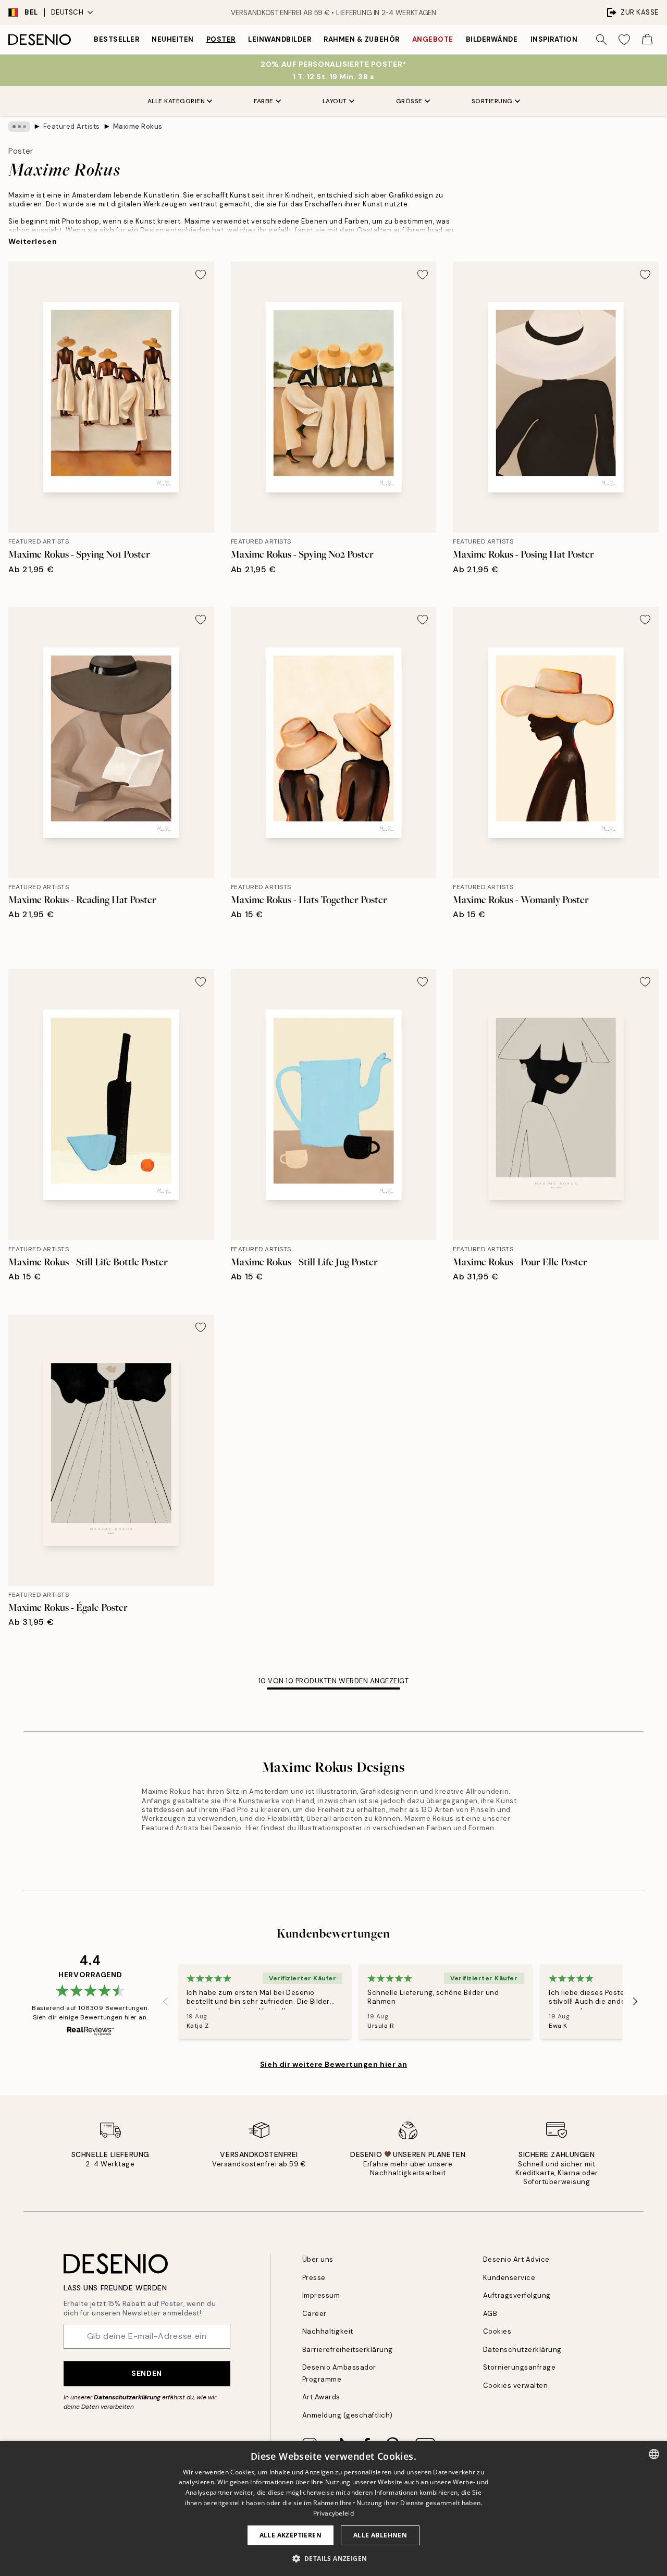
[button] (334, 2558)
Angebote (433, 39)
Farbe (264, 101)
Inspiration (554, 39)
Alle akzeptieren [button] (291, 2535)
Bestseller (116, 39)
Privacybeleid (333, 2513)
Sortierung (492, 101)
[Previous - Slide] (166, 2002)
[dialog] (333, 2509)
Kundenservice (509, 2278)
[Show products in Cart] (647, 40)
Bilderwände (492, 39)
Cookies (497, 2331)
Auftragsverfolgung (517, 2295)
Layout (335, 101)
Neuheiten (173, 39)
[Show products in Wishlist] (624, 40)
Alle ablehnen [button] (380, 2535)
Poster (221, 39)
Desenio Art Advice (516, 2259)
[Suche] (601, 40)
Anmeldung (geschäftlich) (348, 2415)
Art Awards (321, 2397)
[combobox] (654, 2454)
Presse (314, 2278)
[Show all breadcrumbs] (19, 127)
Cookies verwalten (516, 2386)
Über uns (318, 2259)
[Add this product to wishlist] (201, 275)
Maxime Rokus (138, 126)
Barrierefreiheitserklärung (348, 2350)
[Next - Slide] (635, 2002)
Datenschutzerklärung (127, 2397)
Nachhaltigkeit (328, 2331)
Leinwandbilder (280, 39)
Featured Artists (72, 126)
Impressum (321, 2295)
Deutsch (67, 12)
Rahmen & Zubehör (361, 39)
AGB (490, 2314)
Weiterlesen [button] (33, 241)
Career (314, 2314)
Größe (409, 101)
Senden (146, 2373)
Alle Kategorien (176, 101)
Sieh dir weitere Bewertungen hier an (333, 2064)
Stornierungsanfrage (520, 2367)
